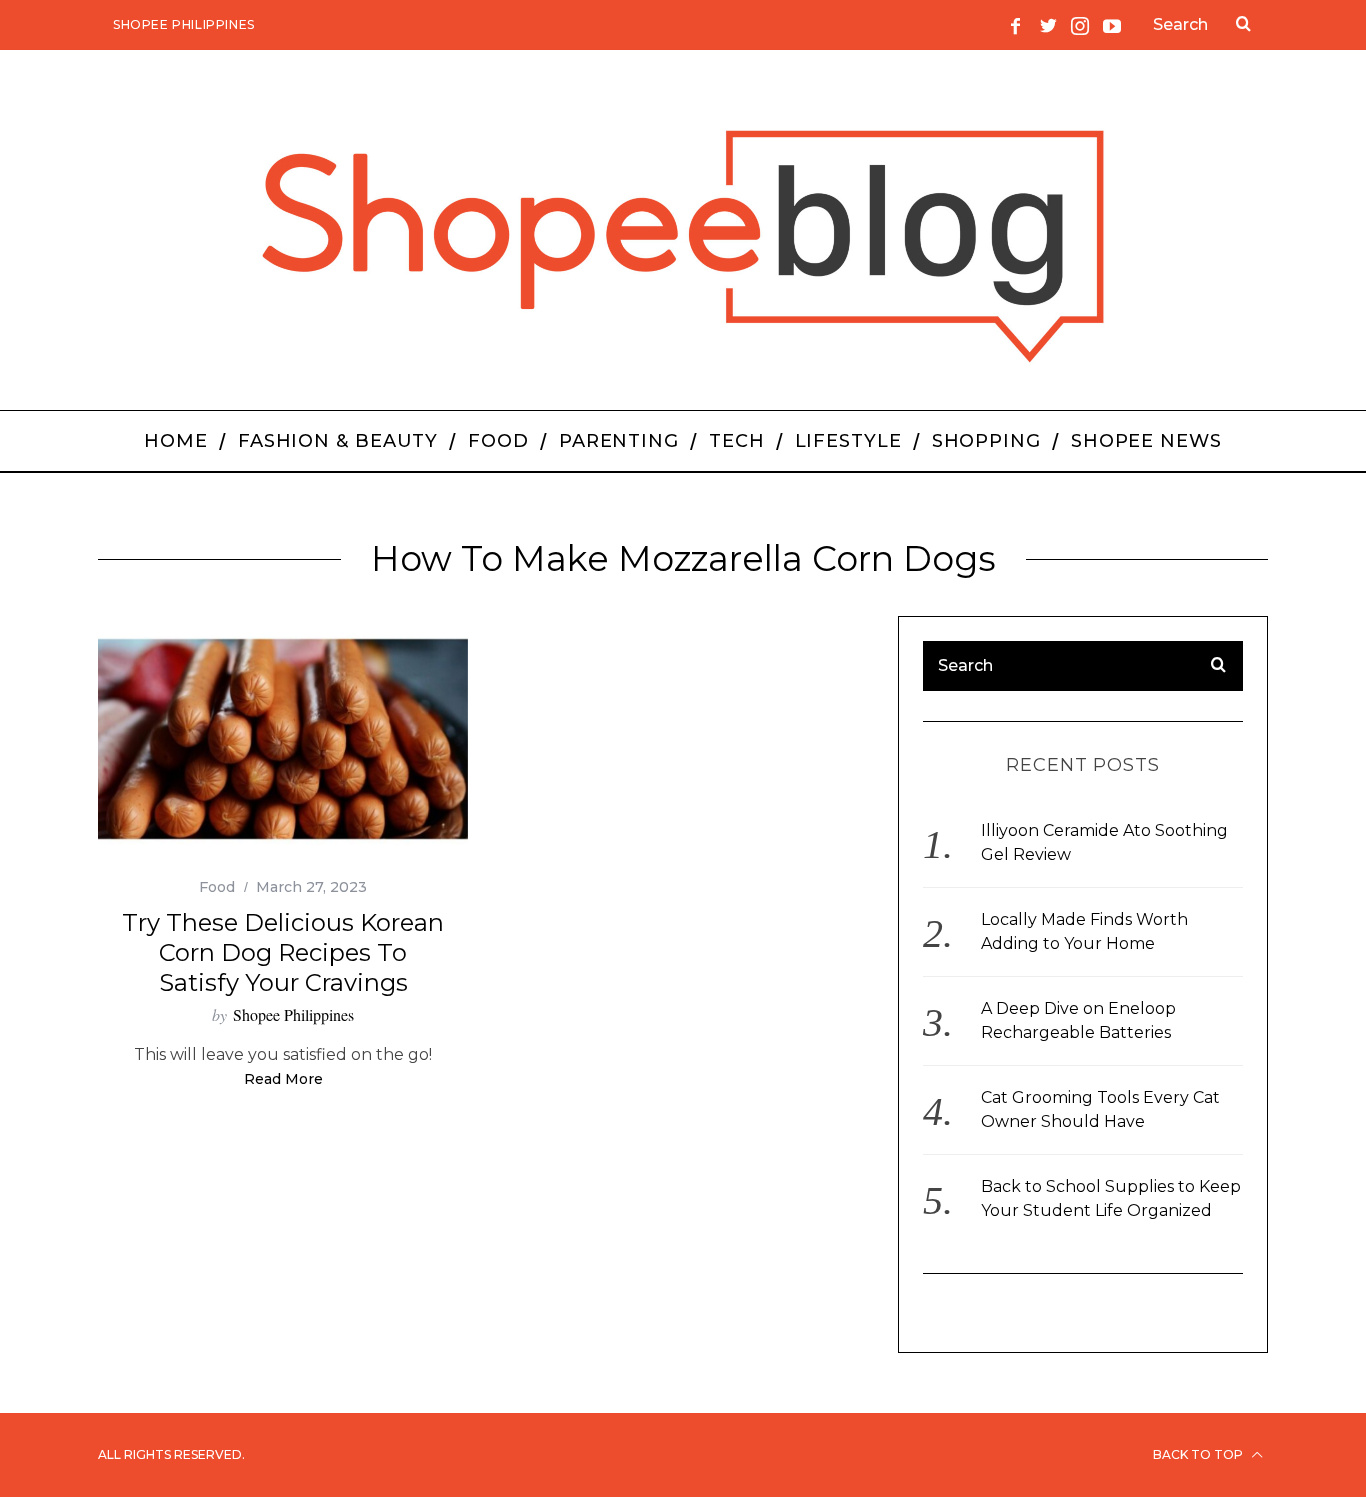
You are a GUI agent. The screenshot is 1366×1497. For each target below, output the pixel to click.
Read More (283, 1080)
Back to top (1199, 1454)
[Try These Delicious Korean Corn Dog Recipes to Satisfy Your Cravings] (283, 739)
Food (217, 887)
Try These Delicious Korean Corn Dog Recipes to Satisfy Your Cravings (283, 952)
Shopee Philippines (184, 24)
